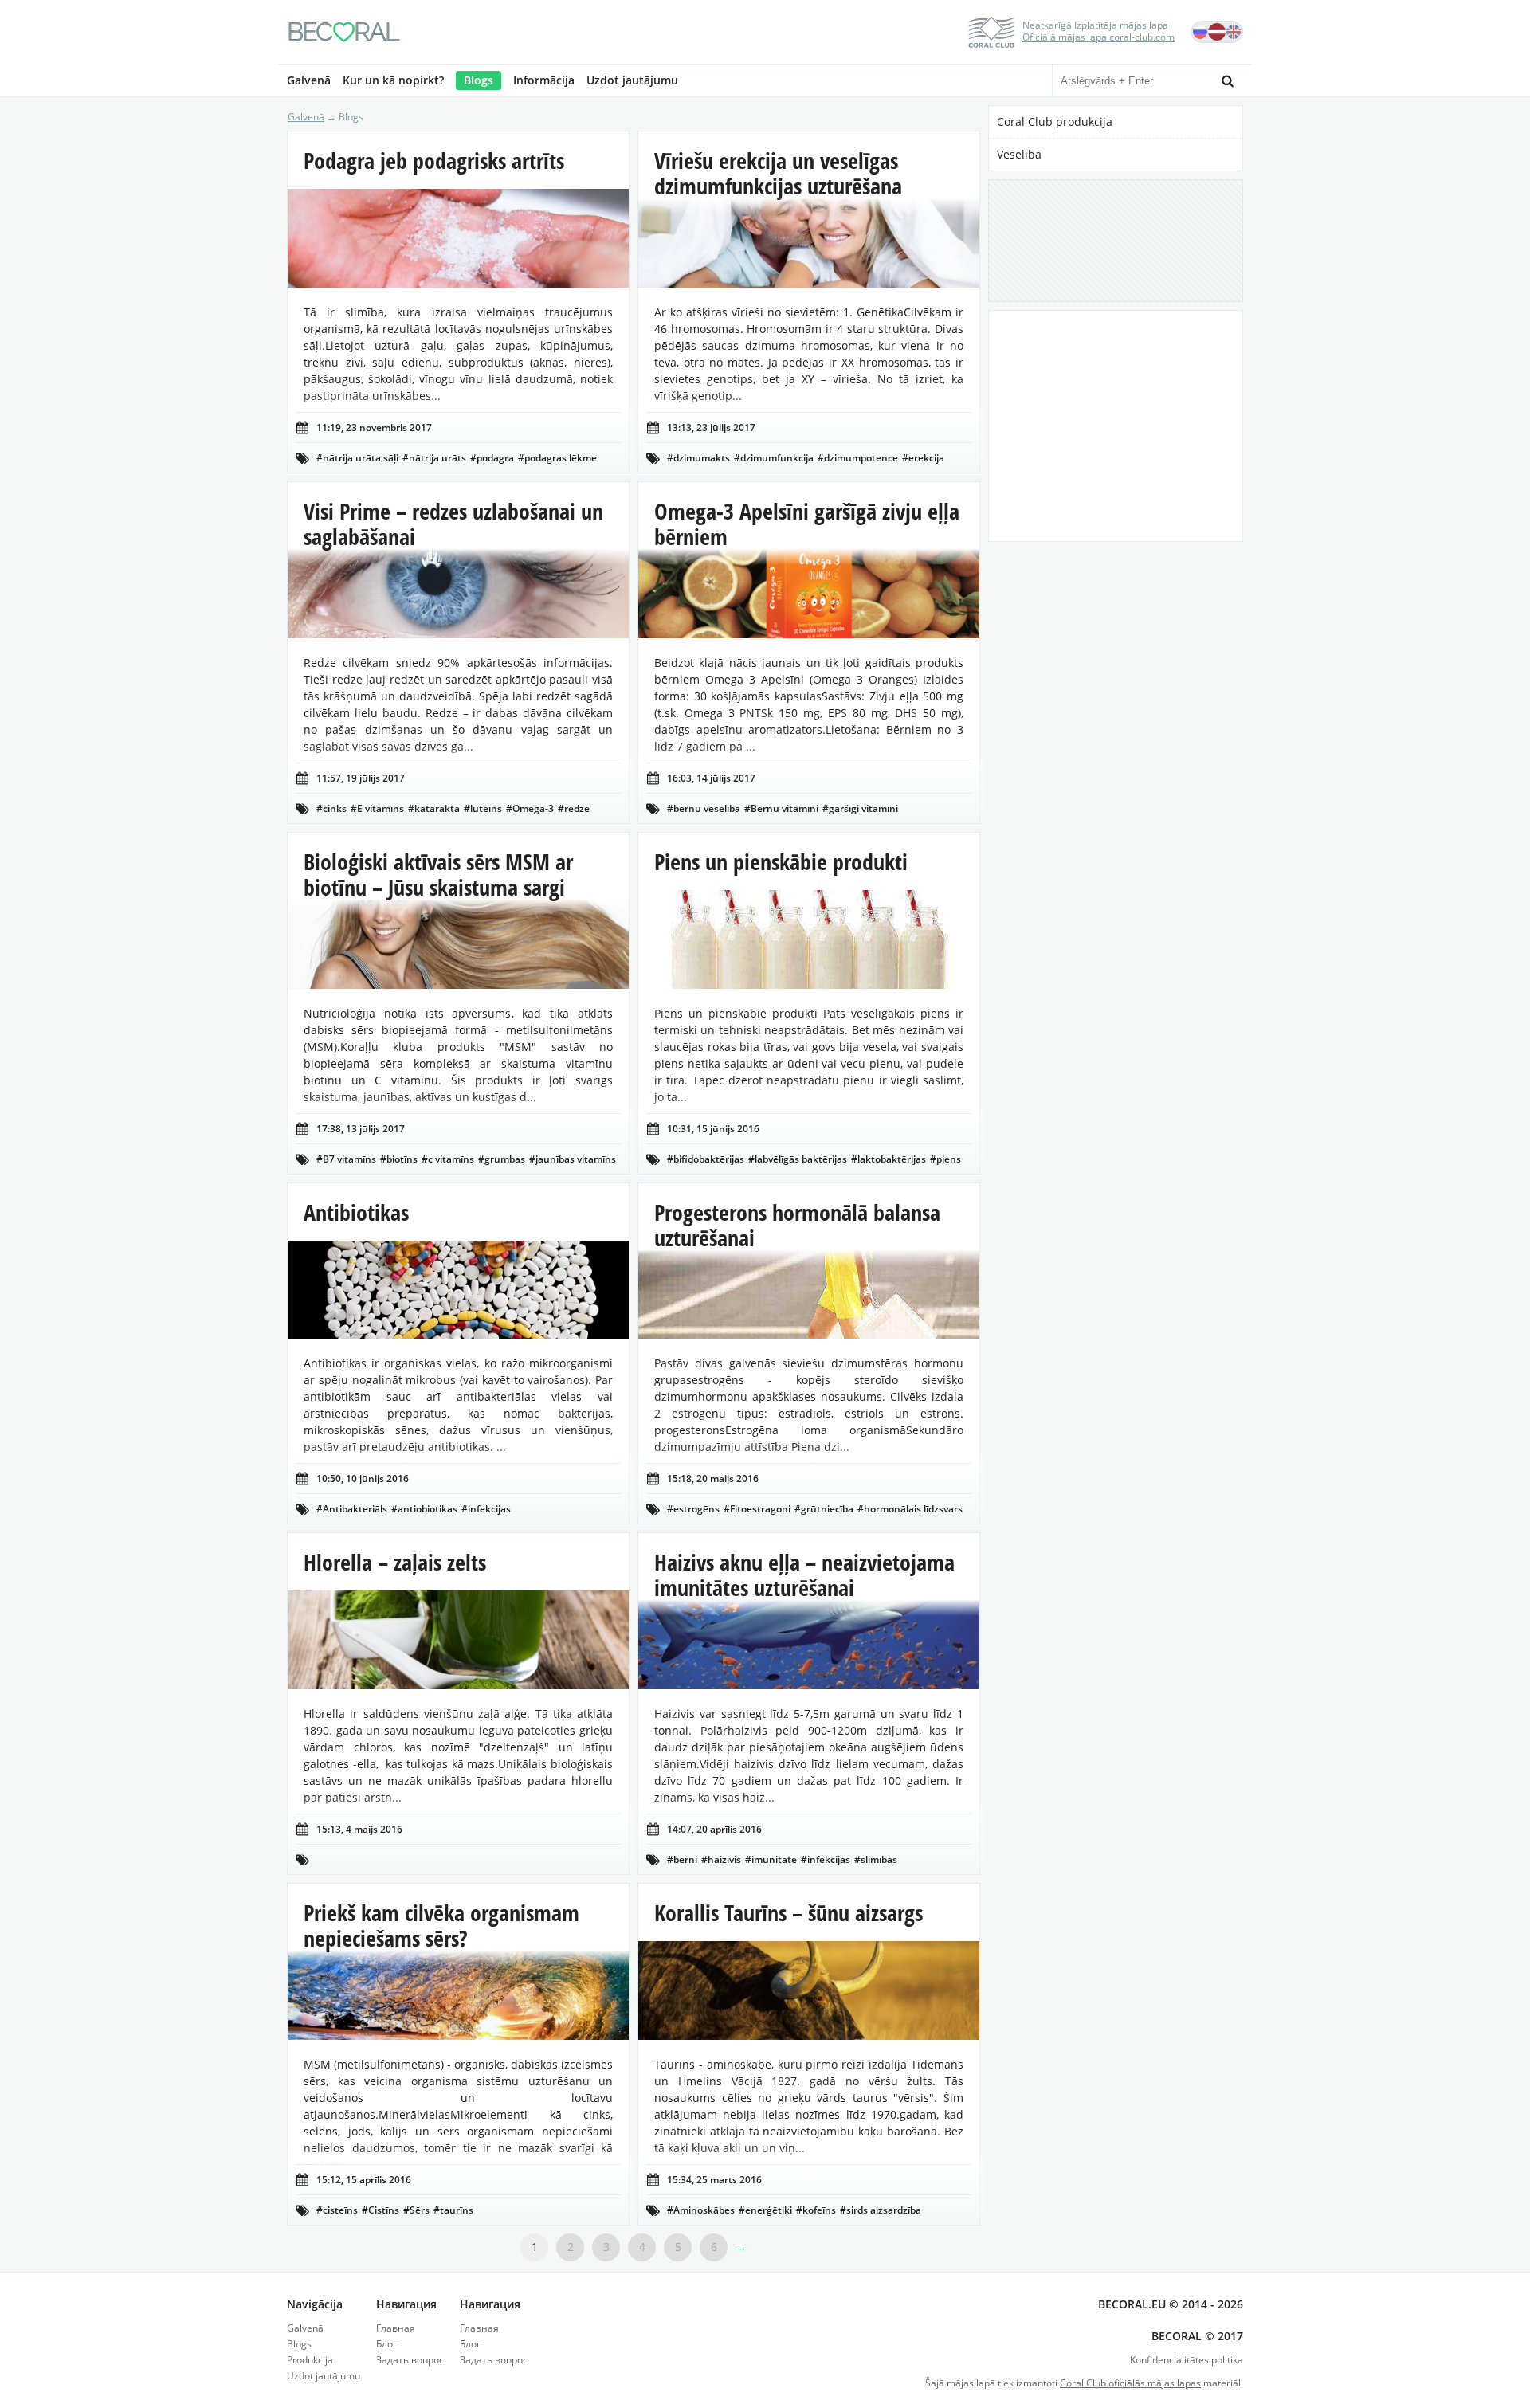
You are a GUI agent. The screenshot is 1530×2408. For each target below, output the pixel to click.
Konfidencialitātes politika (1187, 2360)
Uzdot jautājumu (632, 80)
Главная (396, 2328)
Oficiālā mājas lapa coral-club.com (1098, 37)
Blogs (479, 80)
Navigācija (315, 2304)
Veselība (1019, 154)
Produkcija (310, 2360)
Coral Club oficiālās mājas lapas (1130, 2383)
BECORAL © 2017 (1197, 2336)
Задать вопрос (410, 2360)
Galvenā (309, 80)
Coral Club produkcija (1055, 122)
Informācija (544, 80)
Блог (386, 2344)
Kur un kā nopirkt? (393, 80)
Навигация (406, 2304)
